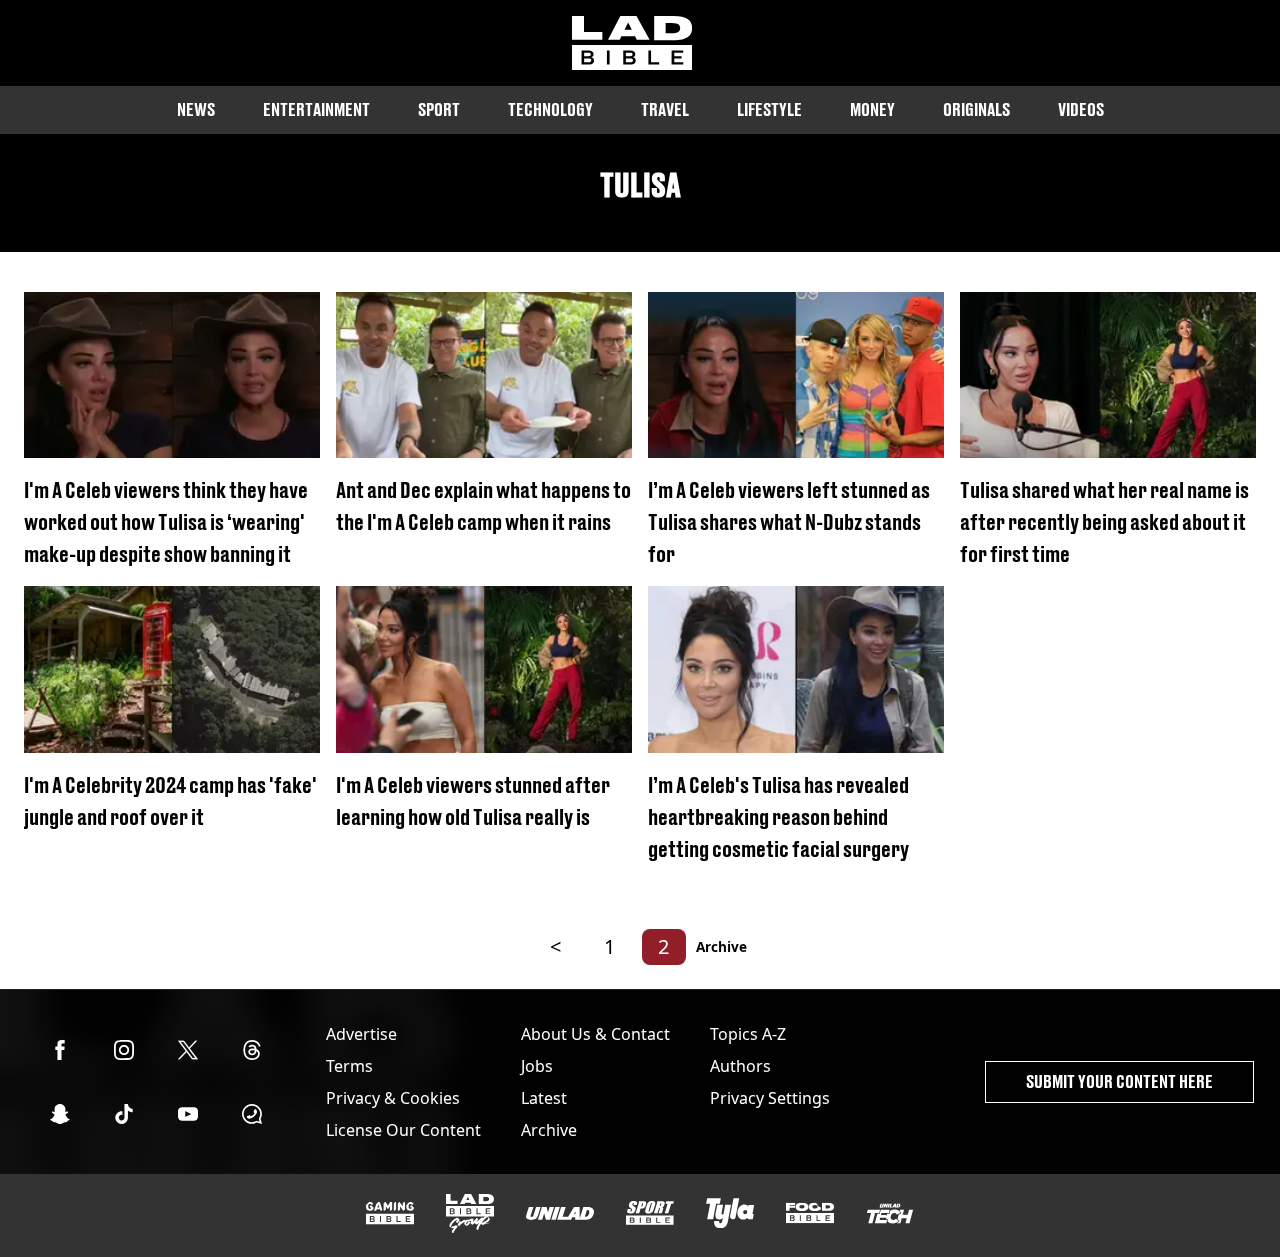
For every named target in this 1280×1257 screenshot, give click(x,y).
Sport (439, 109)
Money (872, 109)
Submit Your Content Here (1119, 1081)
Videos (1081, 109)
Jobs (537, 1066)
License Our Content (403, 1130)
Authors (740, 1066)
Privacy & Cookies (393, 1098)
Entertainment (316, 109)
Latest (544, 1098)
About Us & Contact (595, 1034)
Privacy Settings (770, 1098)
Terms (349, 1066)
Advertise (361, 1034)
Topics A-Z (748, 1034)
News (196, 109)
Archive (721, 946)
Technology (550, 109)
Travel (665, 109)
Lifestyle (769, 109)
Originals (976, 109)
